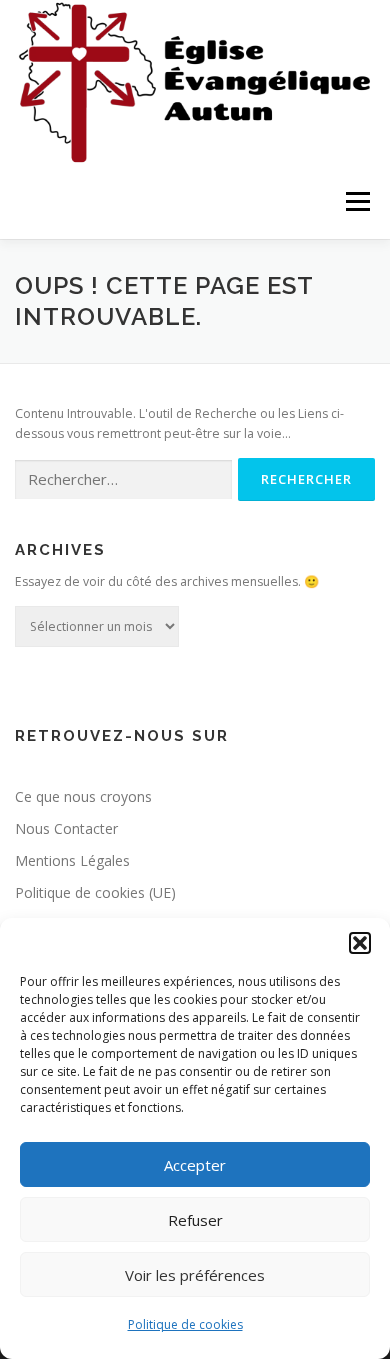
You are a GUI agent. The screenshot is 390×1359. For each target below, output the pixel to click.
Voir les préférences (195, 1275)
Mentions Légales (72, 860)
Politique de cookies (185, 1324)
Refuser (195, 1220)
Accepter (195, 1165)
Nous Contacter (66, 828)
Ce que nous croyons (83, 796)
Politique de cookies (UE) (95, 892)
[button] (360, 943)
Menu (356, 201)
